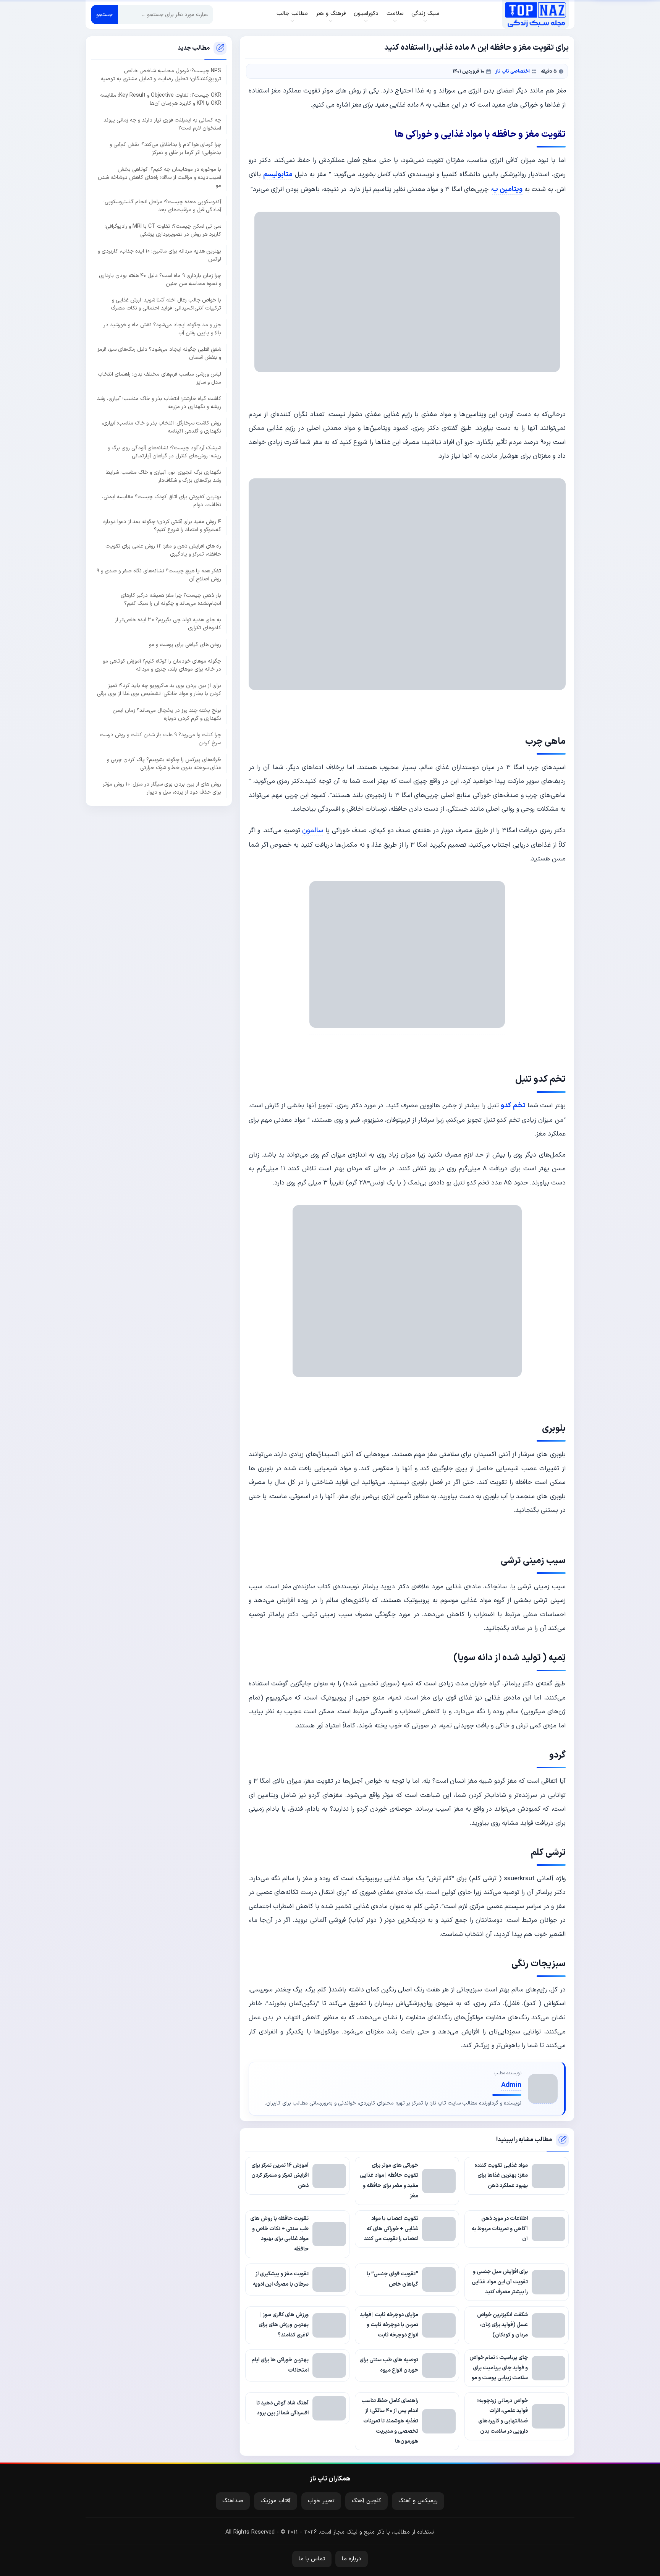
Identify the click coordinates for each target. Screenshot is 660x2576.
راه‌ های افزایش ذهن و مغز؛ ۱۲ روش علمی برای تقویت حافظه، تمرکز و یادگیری (163, 550)
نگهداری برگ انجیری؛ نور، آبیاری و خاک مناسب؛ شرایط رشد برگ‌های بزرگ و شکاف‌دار (163, 476)
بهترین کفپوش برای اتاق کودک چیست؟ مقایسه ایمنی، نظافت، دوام (162, 501)
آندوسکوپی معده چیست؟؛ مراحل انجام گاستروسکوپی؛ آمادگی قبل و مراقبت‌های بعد (162, 206)
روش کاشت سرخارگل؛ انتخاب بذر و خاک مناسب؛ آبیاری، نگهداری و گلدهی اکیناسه (161, 427)
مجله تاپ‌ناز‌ (535, 15)
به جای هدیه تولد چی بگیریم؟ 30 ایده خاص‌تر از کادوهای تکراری (168, 624)
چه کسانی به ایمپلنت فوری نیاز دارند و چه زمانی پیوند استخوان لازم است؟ (162, 124)
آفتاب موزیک (276, 2501)
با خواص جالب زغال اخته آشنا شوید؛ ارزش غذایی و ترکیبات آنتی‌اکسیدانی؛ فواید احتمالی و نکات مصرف (166, 304)
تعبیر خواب (321, 2501)
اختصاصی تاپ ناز (513, 71)
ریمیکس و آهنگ (418, 2501)
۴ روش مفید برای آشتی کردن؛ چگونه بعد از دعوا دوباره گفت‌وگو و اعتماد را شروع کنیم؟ (162, 525)
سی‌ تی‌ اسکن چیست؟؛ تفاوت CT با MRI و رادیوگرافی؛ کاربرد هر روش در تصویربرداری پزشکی (163, 230)
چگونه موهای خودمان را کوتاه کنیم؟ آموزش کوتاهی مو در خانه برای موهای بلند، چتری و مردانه (162, 665)
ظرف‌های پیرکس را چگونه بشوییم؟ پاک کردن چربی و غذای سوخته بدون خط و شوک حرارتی (164, 763)
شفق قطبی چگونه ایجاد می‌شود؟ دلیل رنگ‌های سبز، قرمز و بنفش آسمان (159, 353)
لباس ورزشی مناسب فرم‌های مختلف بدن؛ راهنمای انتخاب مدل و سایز (159, 378)
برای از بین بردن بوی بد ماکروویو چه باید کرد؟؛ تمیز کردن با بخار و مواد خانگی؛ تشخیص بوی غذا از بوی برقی (159, 690)
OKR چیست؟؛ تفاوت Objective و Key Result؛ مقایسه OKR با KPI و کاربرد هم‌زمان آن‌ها (161, 99)
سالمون (313, 830)
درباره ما (352, 2559)
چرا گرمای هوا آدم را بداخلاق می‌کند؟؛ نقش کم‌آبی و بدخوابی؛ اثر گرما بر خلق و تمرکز (165, 149)
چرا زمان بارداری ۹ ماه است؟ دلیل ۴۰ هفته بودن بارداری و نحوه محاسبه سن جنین (160, 280)
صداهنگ (233, 2501)
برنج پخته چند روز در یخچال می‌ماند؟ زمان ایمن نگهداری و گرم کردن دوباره (167, 714)
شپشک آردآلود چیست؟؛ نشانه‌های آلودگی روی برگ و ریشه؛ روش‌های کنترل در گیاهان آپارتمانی (164, 452)
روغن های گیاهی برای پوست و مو (185, 644)
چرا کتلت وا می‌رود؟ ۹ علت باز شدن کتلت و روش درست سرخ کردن (160, 739)
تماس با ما (312, 2559)
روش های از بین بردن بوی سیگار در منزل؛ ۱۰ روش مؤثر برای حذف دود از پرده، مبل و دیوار (162, 788)
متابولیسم (278, 174)
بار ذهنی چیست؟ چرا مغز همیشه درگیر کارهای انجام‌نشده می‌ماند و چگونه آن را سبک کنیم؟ (171, 599)
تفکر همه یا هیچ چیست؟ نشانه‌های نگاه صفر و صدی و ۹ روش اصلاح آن (159, 575)
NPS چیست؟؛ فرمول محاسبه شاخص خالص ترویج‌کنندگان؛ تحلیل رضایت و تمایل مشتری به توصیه (161, 75)
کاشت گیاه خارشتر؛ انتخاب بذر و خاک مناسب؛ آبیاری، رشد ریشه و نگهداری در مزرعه (159, 402)
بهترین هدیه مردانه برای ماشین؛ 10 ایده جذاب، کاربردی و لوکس (159, 255)
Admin (511, 2085)
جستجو (104, 15)
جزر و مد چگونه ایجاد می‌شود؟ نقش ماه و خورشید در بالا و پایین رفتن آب (162, 329)
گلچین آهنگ (366, 2501)
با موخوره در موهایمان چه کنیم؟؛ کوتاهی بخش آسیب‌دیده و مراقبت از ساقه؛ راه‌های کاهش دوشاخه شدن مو (159, 177)
